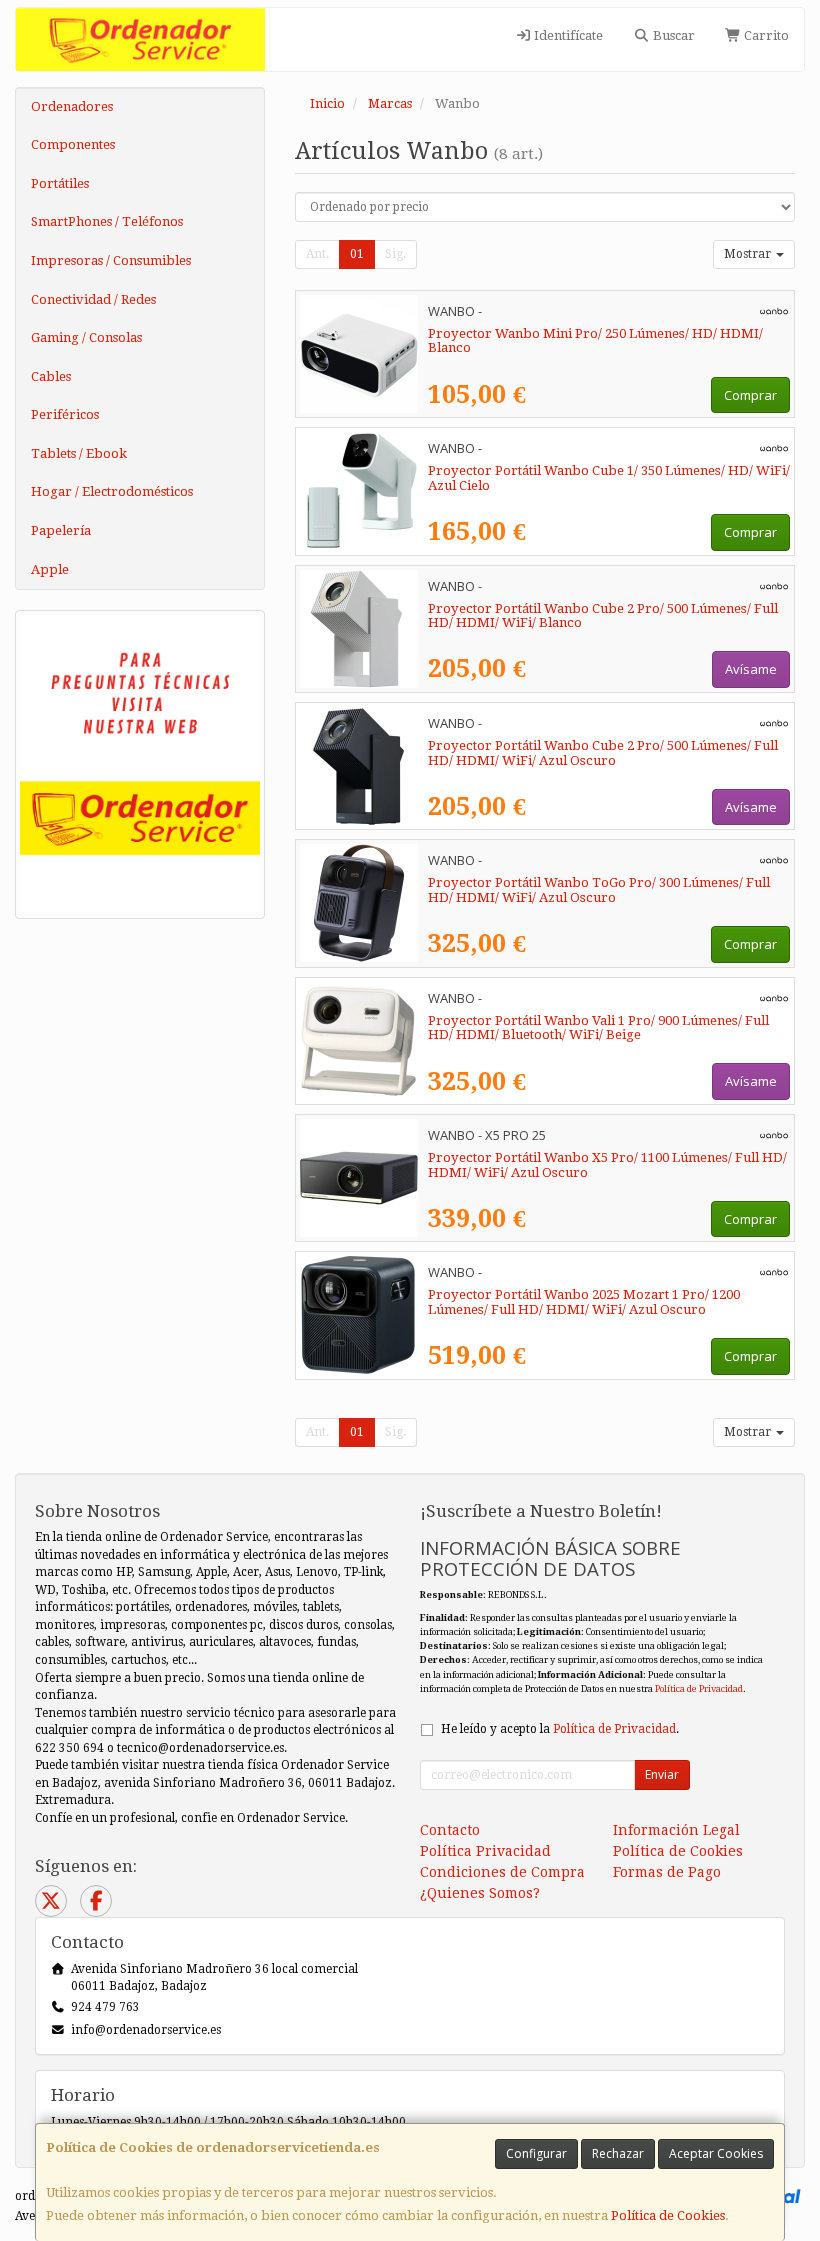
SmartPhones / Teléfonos (107, 221)
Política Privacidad (485, 1851)
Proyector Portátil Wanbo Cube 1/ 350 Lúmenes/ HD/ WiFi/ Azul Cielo (609, 478)
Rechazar (618, 2153)
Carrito (765, 35)
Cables (51, 376)
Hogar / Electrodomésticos (112, 491)
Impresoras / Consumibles (111, 260)
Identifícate (567, 35)
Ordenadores (72, 106)
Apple (50, 569)
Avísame (751, 669)
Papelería (61, 530)
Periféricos (65, 414)
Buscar (672, 35)
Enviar (662, 1774)
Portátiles (60, 183)
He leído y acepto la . (560, 1729)
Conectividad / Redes (93, 299)
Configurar (536, 2153)
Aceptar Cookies (716, 2153)
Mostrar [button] (749, 254)
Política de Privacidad (699, 1688)
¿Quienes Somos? (480, 1893)
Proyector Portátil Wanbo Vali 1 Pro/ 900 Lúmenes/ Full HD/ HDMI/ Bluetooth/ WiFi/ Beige (598, 1028)
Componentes (73, 144)
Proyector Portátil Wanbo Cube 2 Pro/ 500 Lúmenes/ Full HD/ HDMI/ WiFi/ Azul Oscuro (603, 753)
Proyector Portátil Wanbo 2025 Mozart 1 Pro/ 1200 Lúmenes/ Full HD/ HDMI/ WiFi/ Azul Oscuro (584, 1302)
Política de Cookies (668, 2215)
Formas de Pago (667, 1872)
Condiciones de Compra (502, 1872)
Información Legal (676, 1830)
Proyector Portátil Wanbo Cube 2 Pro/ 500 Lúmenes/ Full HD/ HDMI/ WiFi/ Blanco (603, 616)
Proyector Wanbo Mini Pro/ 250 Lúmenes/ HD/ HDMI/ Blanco (595, 341)
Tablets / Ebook (79, 453)
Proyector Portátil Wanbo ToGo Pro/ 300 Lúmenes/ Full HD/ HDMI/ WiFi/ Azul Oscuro (599, 890)
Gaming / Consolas (86, 337)
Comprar (750, 395)
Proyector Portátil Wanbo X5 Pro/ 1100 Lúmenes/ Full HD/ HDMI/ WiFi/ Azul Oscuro (607, 1165)
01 (357, 254)
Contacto (450, 1830)
